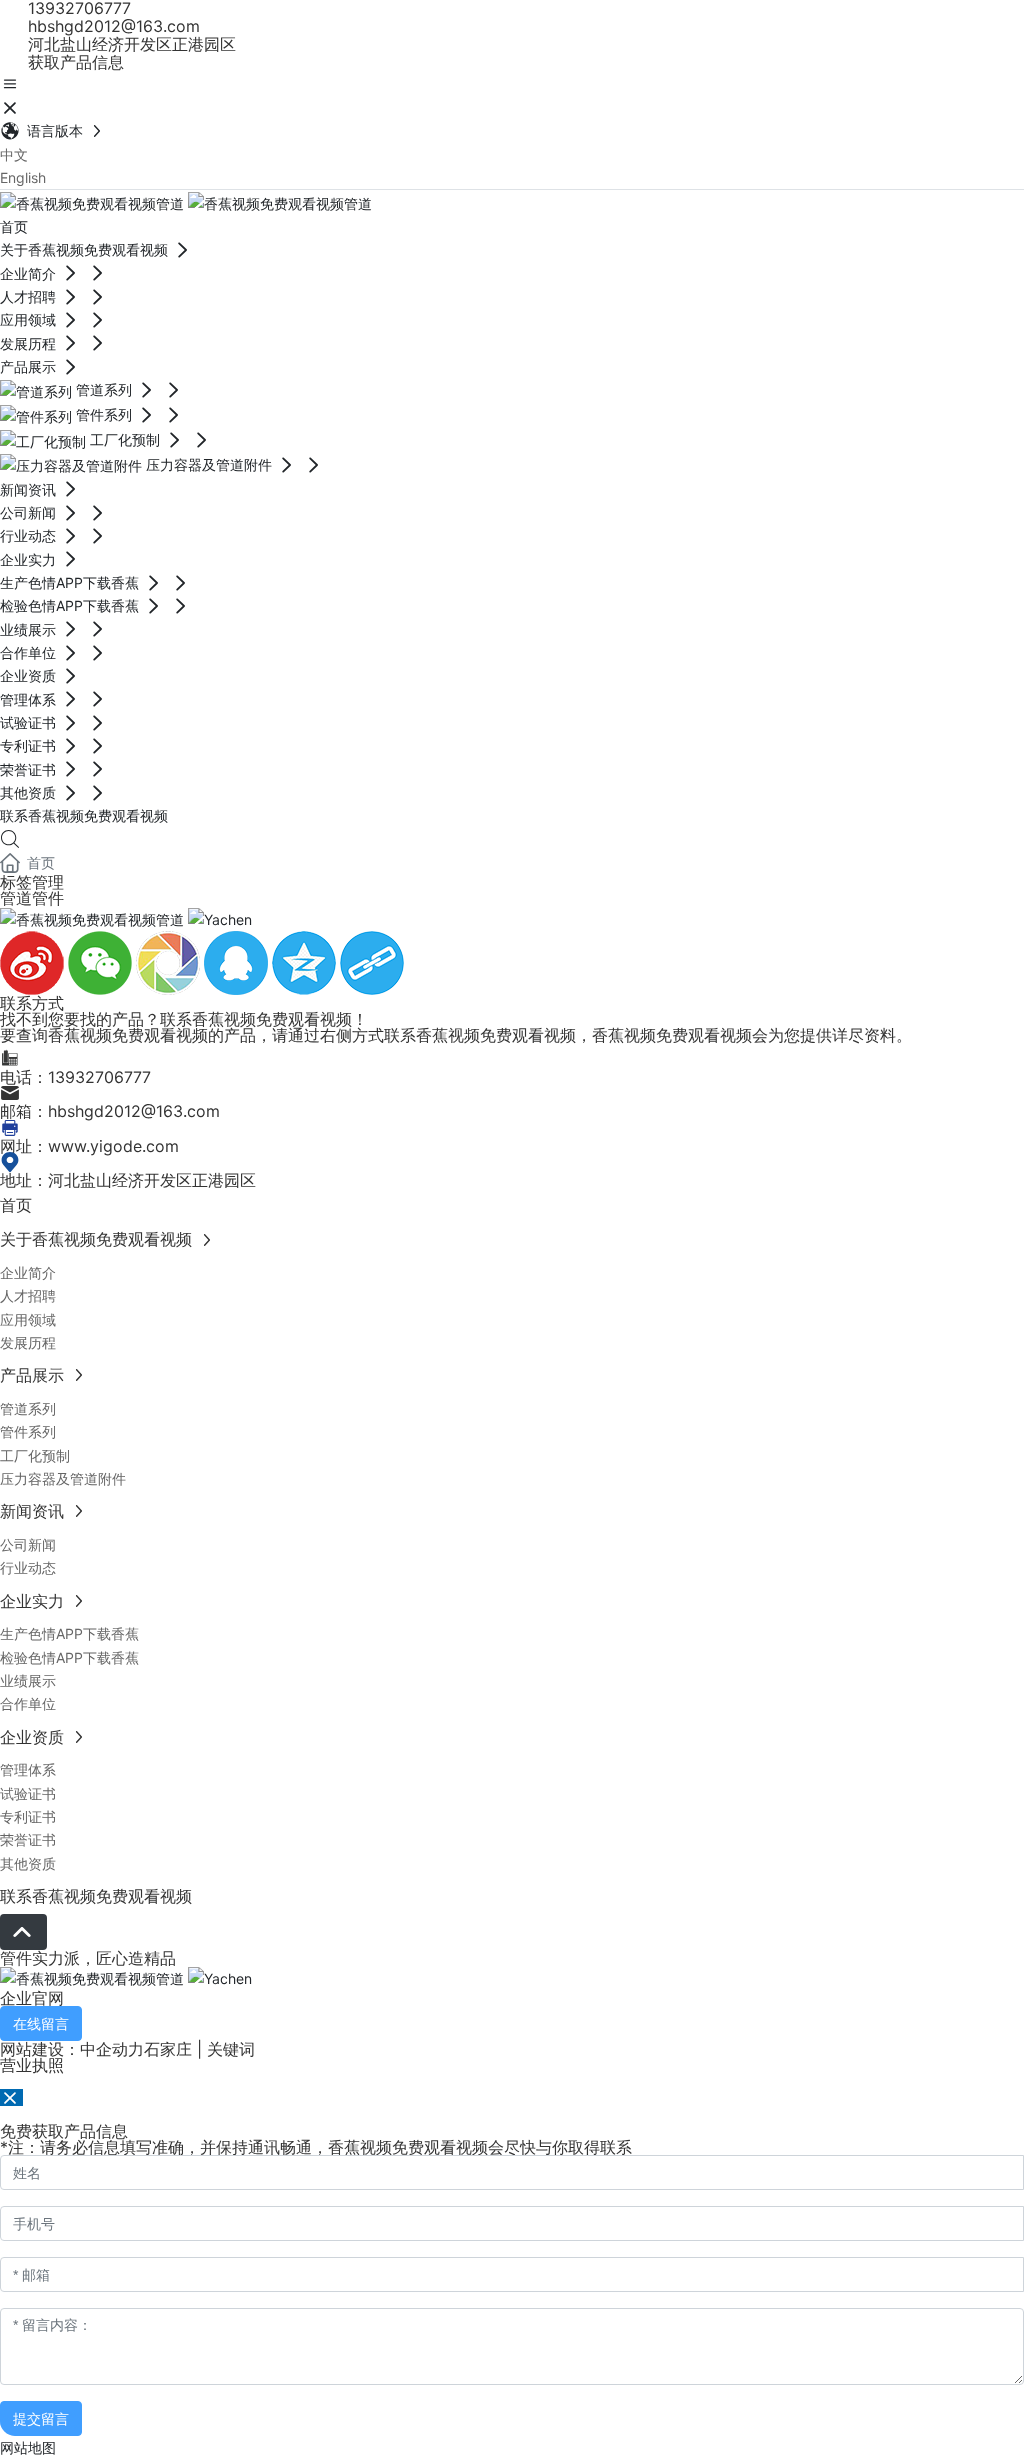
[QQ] (238, 961)
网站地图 (28, 2447)
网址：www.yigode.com (89, 1146)
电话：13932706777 (75, 1077)
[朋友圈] (170, 961)
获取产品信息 (73, 62)
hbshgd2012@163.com (111, 26)
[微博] (34, 961)
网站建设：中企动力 (72, 2049)
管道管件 (32, 898)
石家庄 (168, 2049)
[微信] (102, 961)
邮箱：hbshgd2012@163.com (110, 1111)
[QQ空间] (306, 961)
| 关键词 (223, 2049)
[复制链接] (372, 961)
